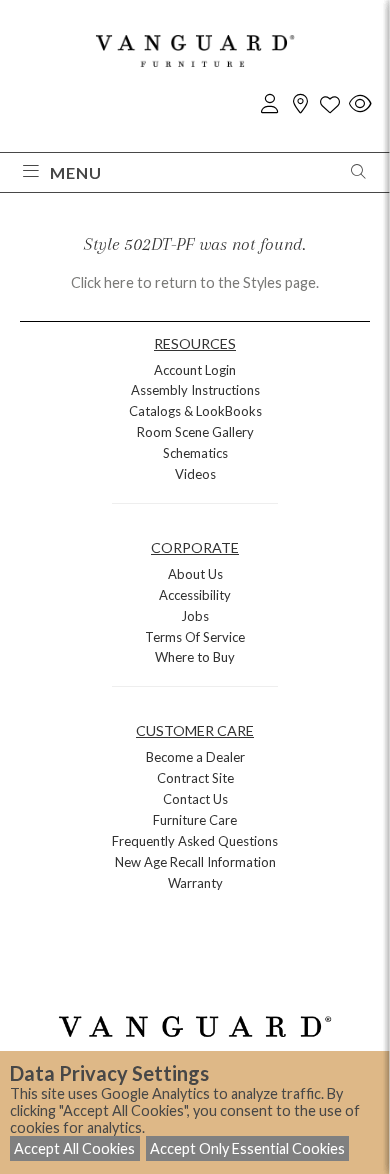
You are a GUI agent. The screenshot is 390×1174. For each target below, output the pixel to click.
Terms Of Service (195, 637)
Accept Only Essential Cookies (247, 1148)
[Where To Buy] (300, 104)
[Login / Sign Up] (270, 104)
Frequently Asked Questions (195, 841)
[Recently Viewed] (360, 104)
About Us (195, 574)
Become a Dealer (195, 757)
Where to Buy (195, 657)
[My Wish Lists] (330, 104)
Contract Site (195, 778)
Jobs (195, 616)
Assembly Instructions (195, 390)
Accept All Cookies (74, 1148)
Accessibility (195, 595)
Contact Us (195, 799)
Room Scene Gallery (195, 432)
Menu (76, 172)
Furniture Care (195, 820)
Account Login (195, 370)
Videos (195, 474)
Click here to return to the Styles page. (195, 282)
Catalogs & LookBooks (195, 411)
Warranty (195, 883)
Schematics (195, 453)
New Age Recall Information (195, 862)
